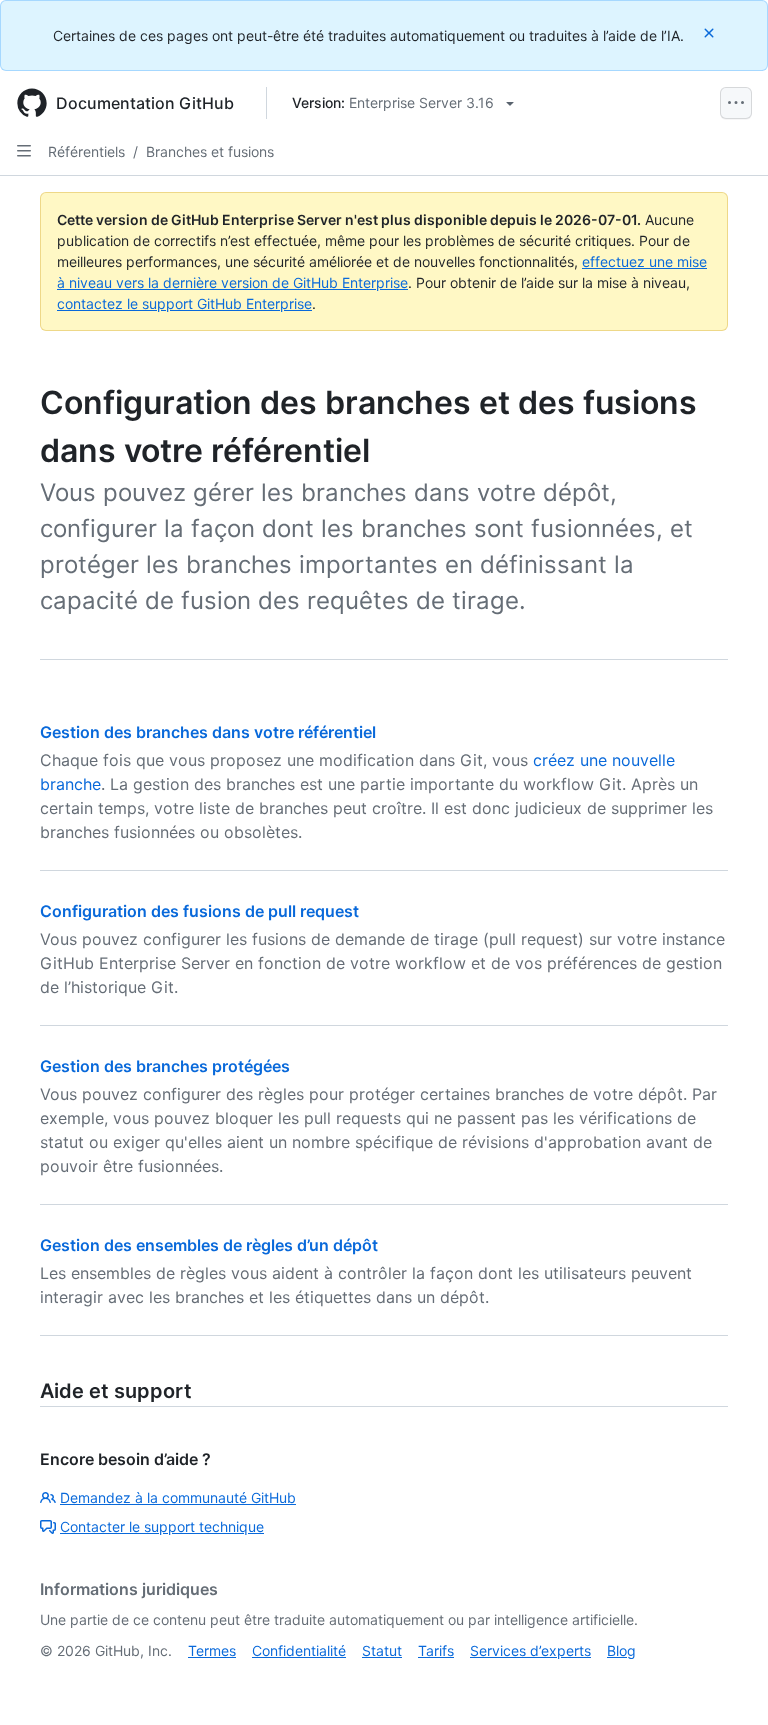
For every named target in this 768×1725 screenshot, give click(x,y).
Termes (212, 1650)
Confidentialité (299, 1650)
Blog (621, 1650)
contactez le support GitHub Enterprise (184, 303)
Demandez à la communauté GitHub (178, 1497)
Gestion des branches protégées (165, 1066)
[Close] (711, 32)
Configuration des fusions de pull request (199, 911)
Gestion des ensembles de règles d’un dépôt (209, 1245)
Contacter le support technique (162, 1526)
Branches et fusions (210, 151)
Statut (382, 1650)
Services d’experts (530, 1650)
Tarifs (436, 1650)
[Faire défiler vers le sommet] (724, 1681)
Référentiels (86, 151)
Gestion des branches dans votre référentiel (208, 732)
